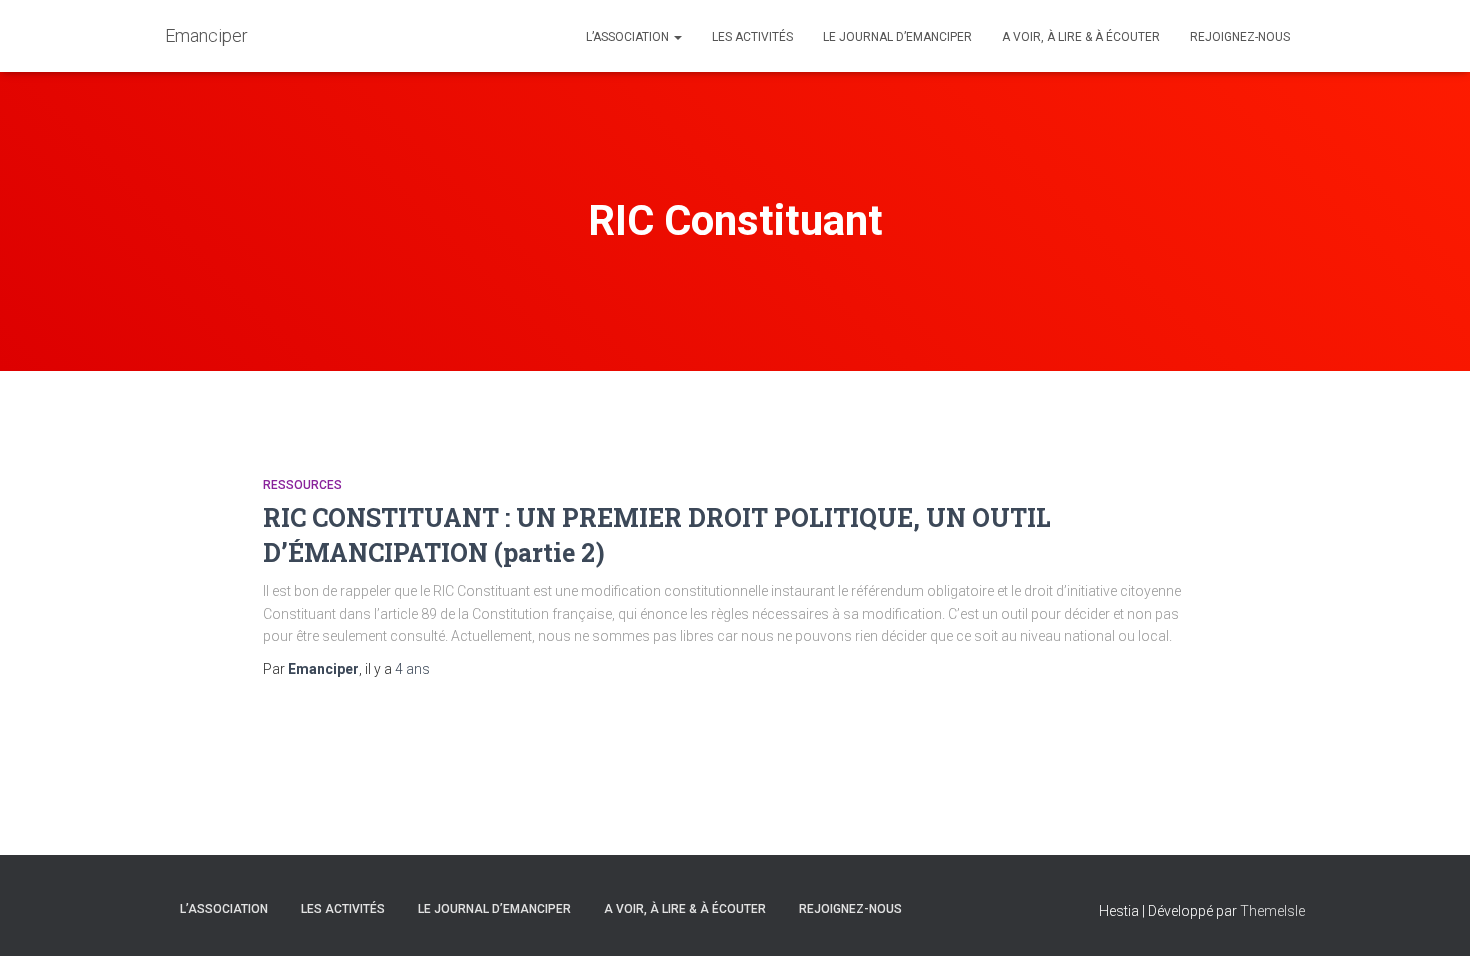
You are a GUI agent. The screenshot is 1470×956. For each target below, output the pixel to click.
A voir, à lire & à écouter (1081, 37)
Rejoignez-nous (1240, 37)
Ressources (302, 485)
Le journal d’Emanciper (897, 37)
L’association (629, 37)
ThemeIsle (1272, 911)
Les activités (752, 37)
